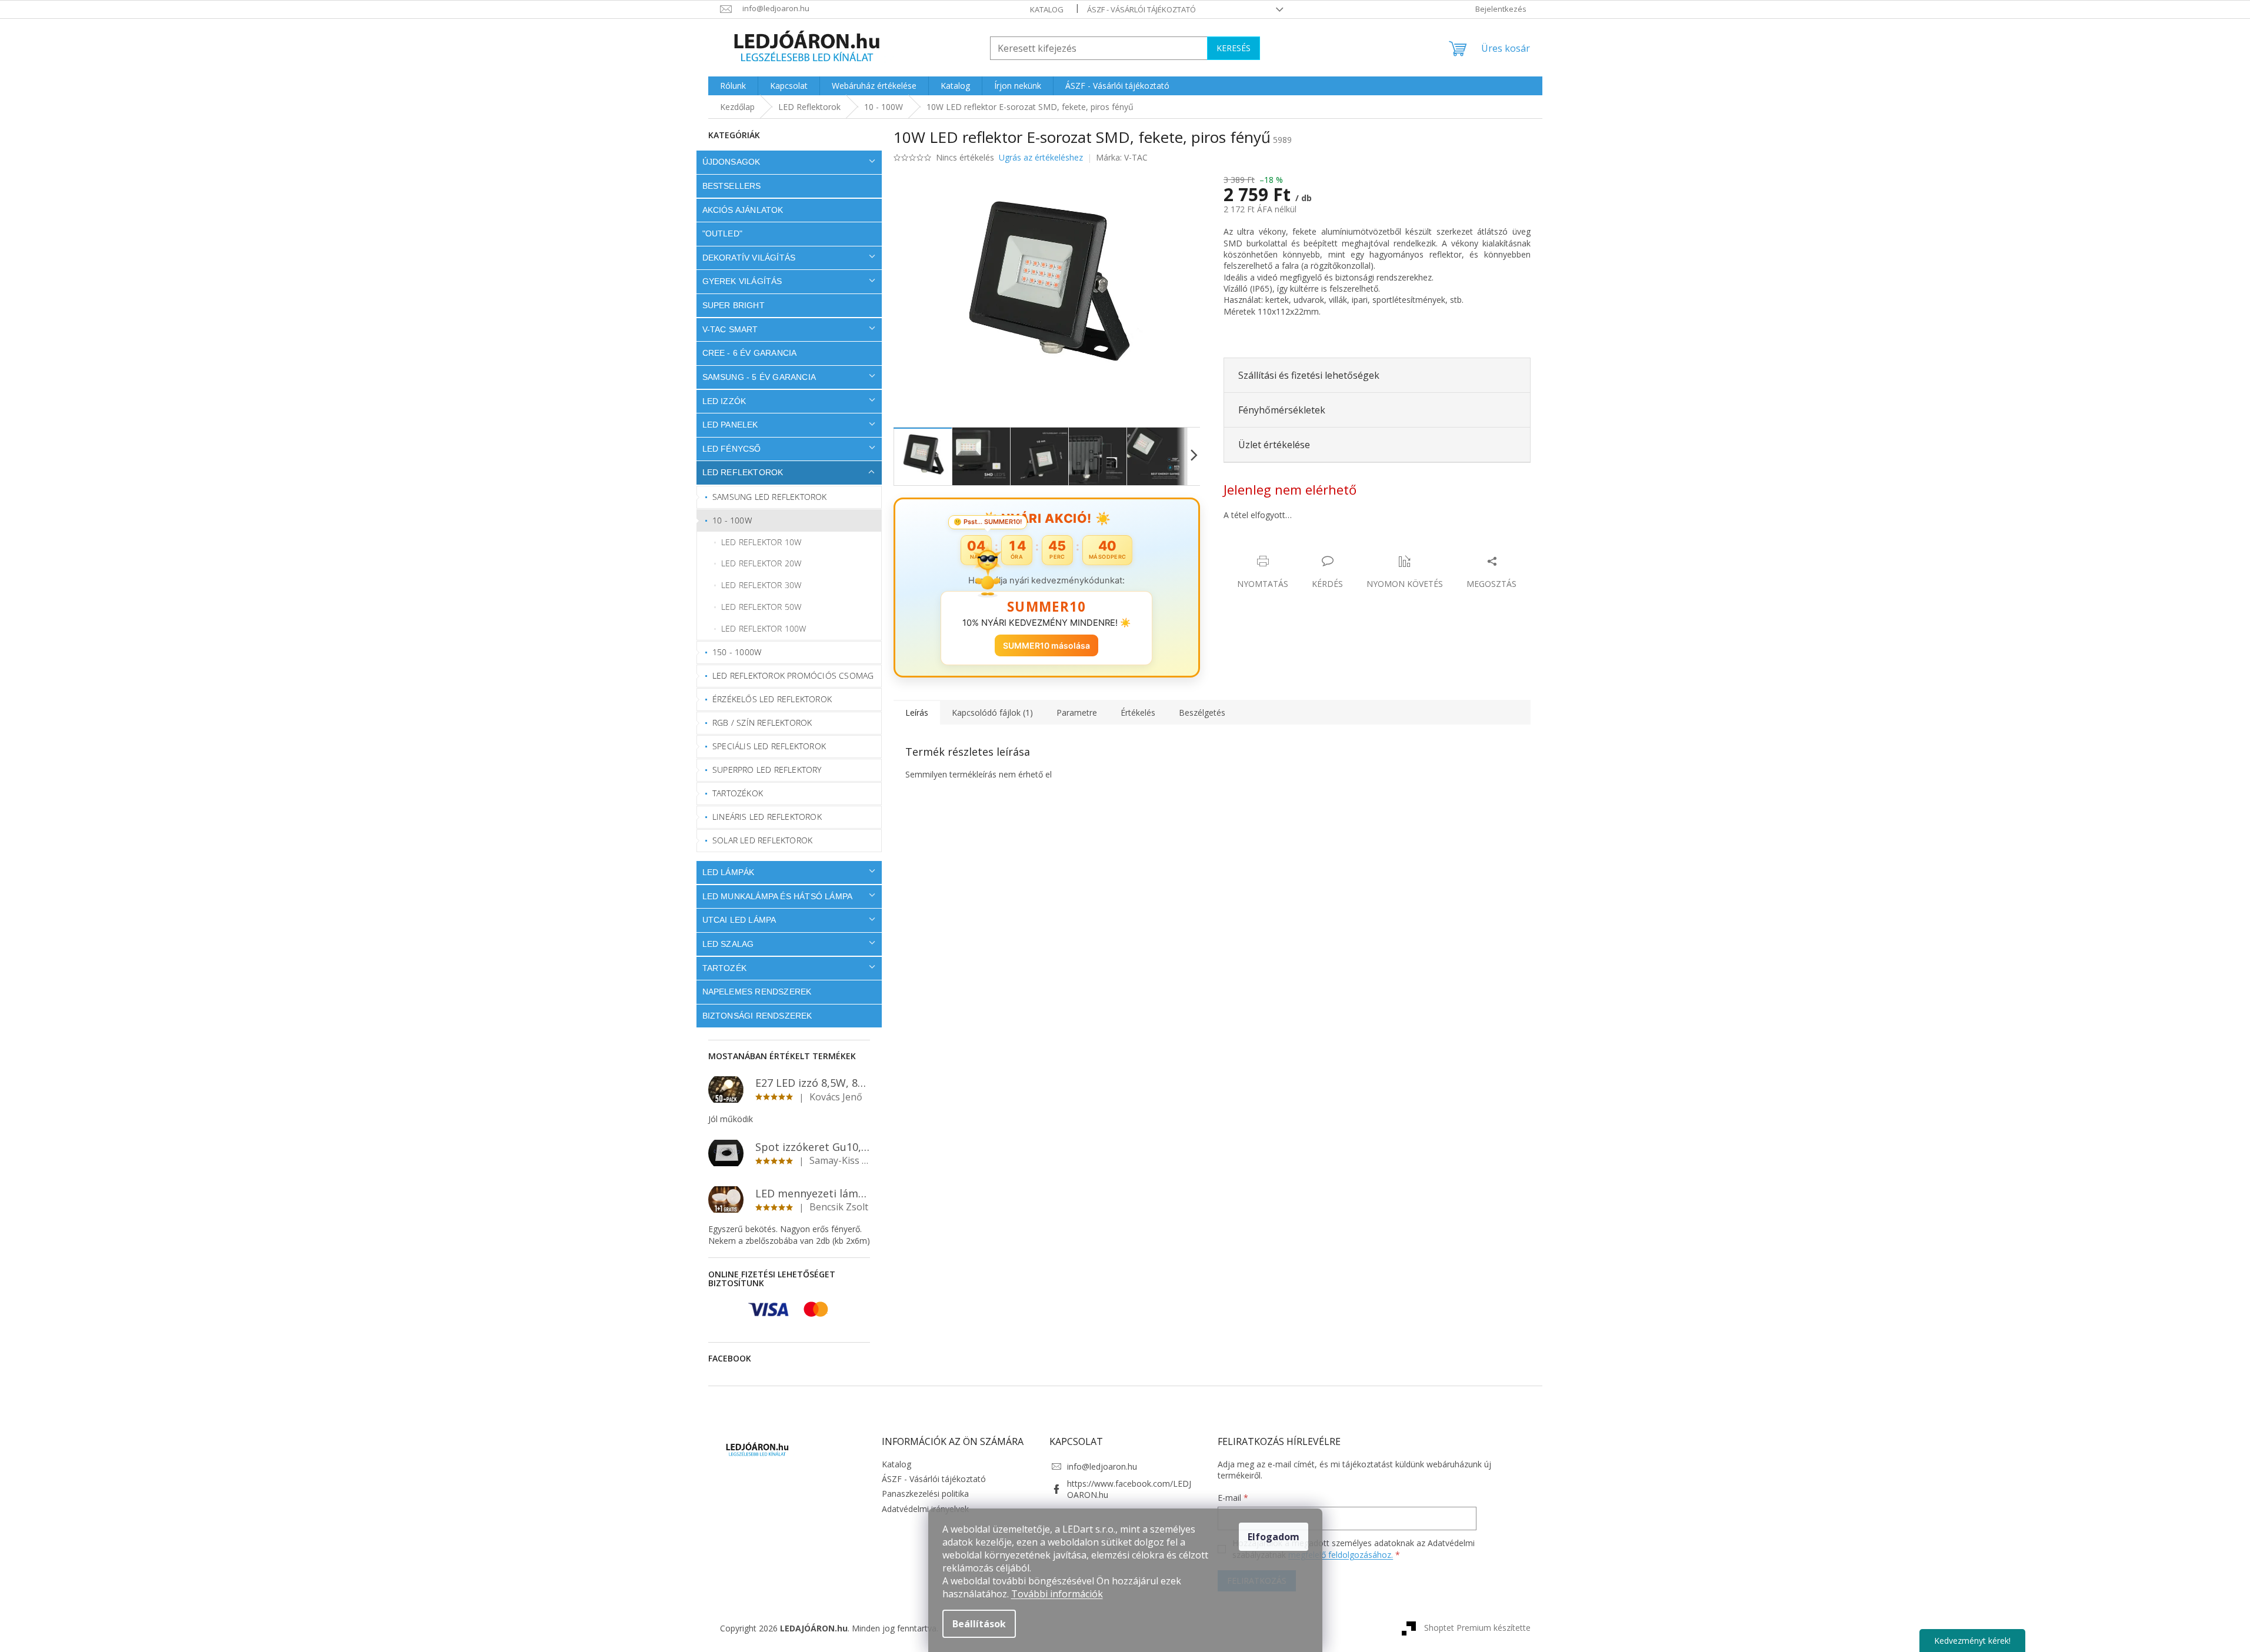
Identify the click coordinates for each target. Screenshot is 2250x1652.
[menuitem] (733, 86)
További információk (1057, 1594)
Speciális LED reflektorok (769, 746)
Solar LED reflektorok (762, 840)
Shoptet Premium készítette (1477, 1628)
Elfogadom (1274, 1537)
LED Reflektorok (743, 472)
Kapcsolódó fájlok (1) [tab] (992, 712)
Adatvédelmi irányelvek (925, 1509)
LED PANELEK (730, 425)
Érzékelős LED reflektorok (772, 699)
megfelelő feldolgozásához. (1341, 1555)
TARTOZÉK (725, 968)
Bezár (1306, 549)
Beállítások (979, 1624)
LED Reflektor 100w (764, 628)
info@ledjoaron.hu (1102, 1466)
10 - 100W (732, 520)
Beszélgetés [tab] (1202, 712)
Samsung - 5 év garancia (759, 377)
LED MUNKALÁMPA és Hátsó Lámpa (778, 896)
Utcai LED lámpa (739, 920)
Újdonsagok (731, 162)
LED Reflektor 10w (761, 542)
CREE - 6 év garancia (750, 353)
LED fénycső (732, 449)
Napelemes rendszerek (757, 992)
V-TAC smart (730, 329)
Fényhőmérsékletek (1282, 410)
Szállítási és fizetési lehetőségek (1309, 375)
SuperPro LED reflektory (767, 770)
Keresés (1234, 48)
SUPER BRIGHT (734, 305)
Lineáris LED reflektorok (767, 817)
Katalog (1047, 9)
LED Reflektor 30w (761, 585)
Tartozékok (738, 793)
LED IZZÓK (724, 401)
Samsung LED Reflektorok (770, 497)
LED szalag (728, 944)
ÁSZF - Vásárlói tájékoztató (1141, 9)
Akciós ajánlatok (743, 210)
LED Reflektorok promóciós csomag (793, 675)
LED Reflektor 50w (761, 607)
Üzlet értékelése (1274, 445)
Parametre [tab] (1077, 712)
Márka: (1122, 157)
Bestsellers (732, 186)
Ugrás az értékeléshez (1041, 157)
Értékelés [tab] (1138, 712)
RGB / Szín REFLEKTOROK (762, 722)
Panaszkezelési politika (925, 1494)
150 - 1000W (737, 652)
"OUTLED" (723, 233)
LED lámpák (729, 872)
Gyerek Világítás (742, 281)
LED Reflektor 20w (761, 563)
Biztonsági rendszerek (757, 1016)
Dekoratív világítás (749, 258)
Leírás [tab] (917, 712)
